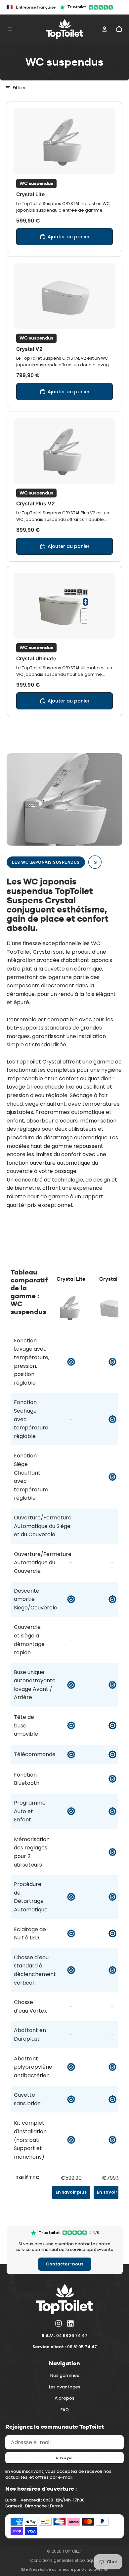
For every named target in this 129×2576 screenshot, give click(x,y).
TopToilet (72, 2551)
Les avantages (65, 2387)
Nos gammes (65, 2375)
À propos (64, 2398)
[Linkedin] (70, 2323)
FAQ (65, 2409)
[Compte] (105, 29)
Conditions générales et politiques (65, 2560)
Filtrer (19, 88)
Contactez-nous (65, 2264)
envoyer (64, 2457)
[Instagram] (59, 2323)
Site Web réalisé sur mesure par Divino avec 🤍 (64, 2569)
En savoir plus (71, 2192)
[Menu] (10, 29)
